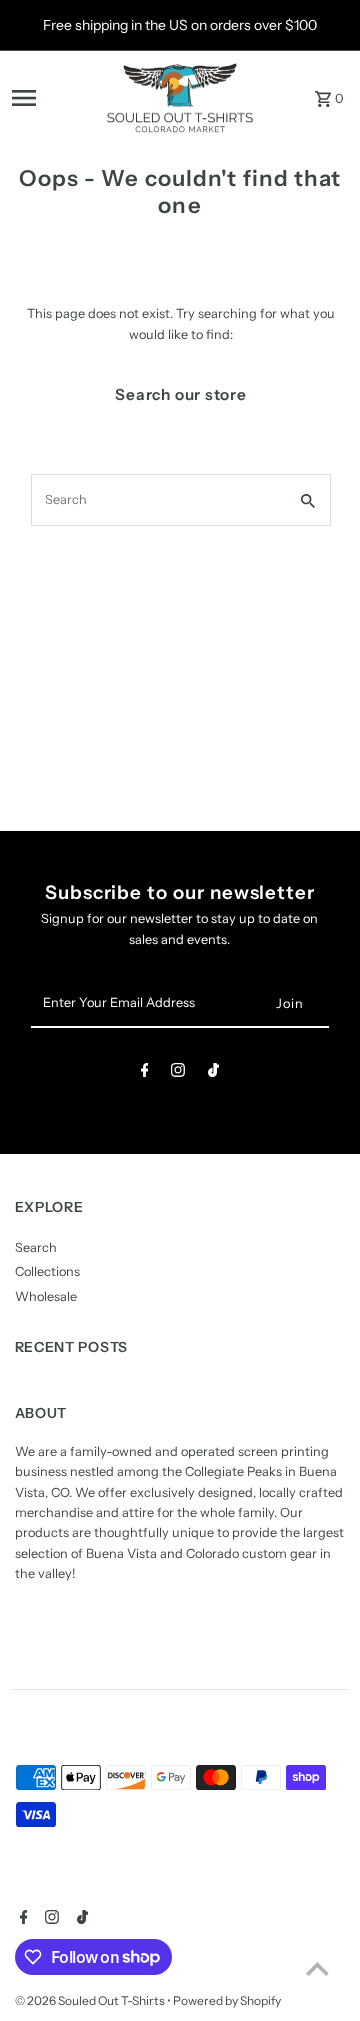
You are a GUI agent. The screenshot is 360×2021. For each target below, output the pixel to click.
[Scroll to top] (317, 1968)
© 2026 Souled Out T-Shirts (91, 2000)
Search (36, 1247)
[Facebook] (145, 1073)
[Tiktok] (213, 1073)
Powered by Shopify (227, 2000)
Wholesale (46, 1296)
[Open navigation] (52, 98)
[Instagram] (178, 1073)
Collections (47, 1271)
